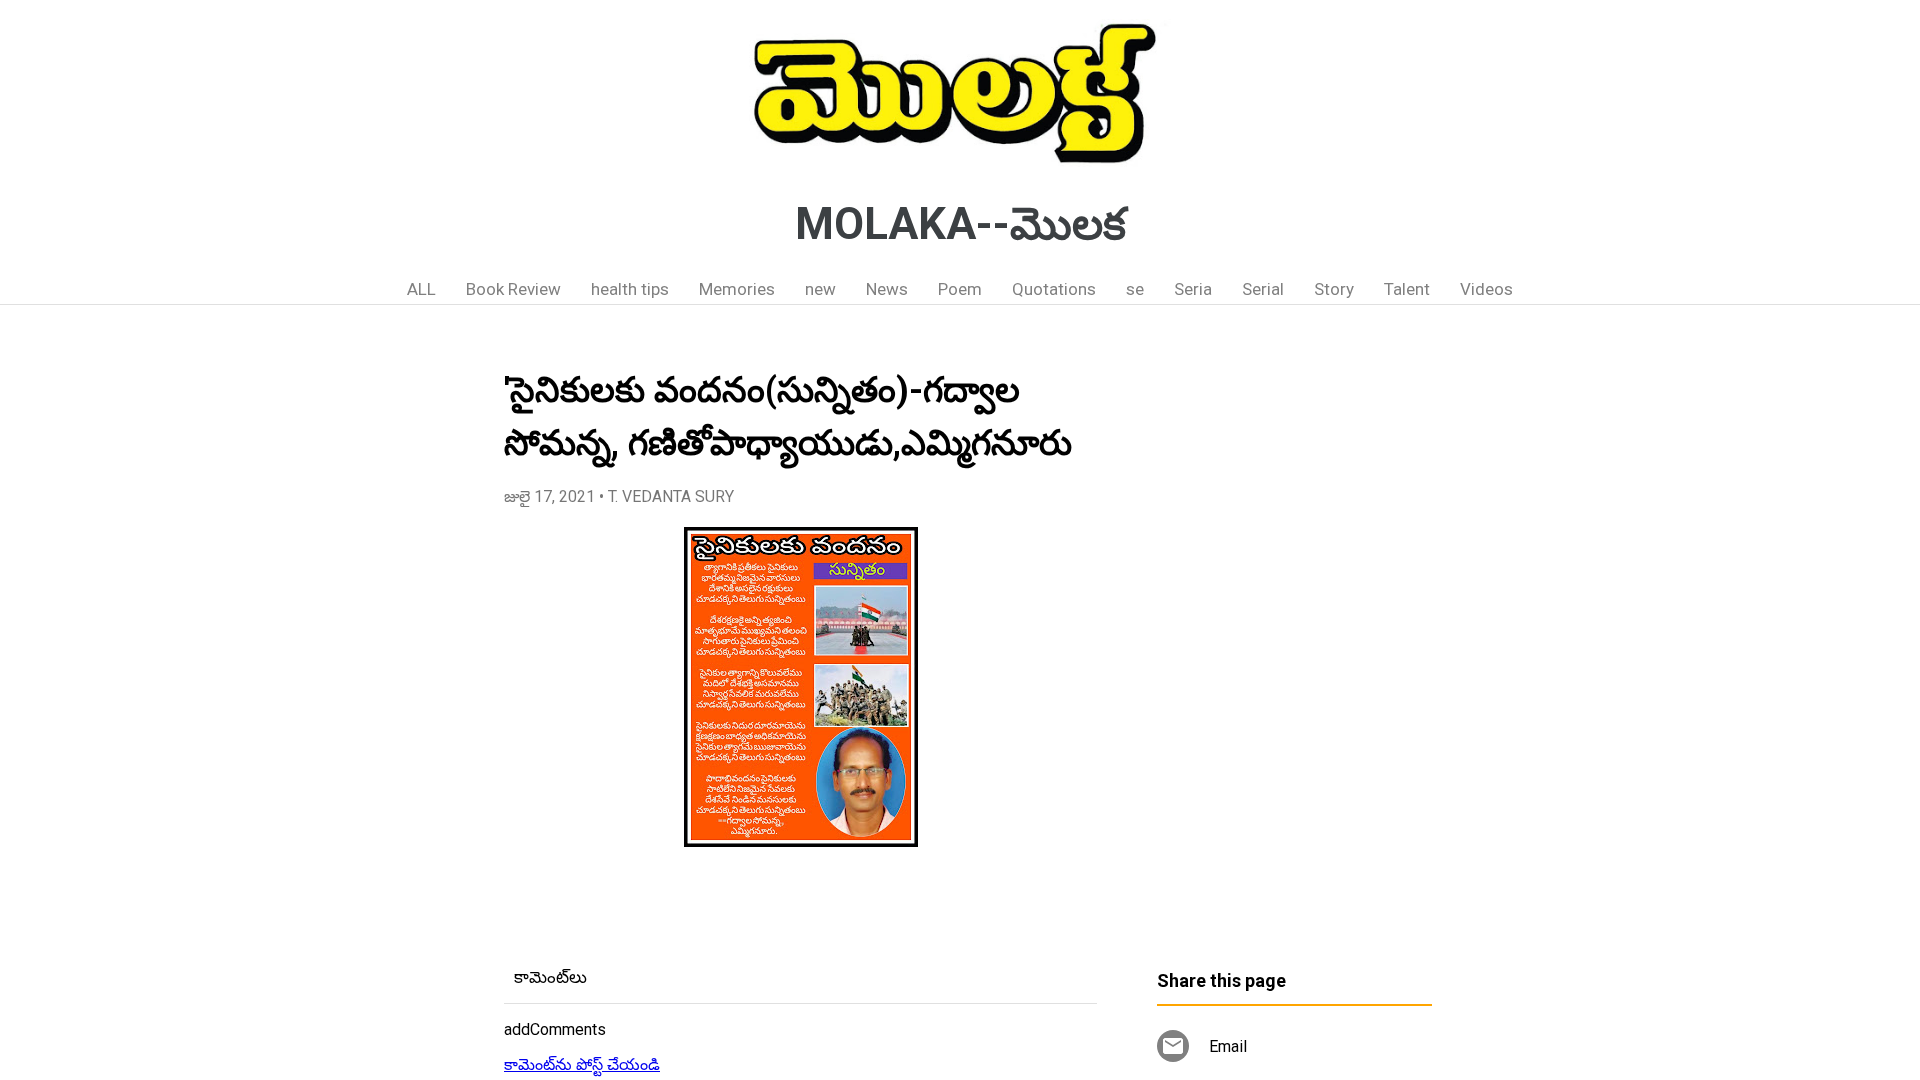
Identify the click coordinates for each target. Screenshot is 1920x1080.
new (820, 289)
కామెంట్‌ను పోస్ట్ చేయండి (582, 1064)
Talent (1407, 289)
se (1135, 289)
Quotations (1054, 289)
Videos (1486, 289)
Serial (1263, 289)
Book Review (513, 289)
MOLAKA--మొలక (960, 224)
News (887, 289)
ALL (421, 289)
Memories (737, 289)
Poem (960, 289)
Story (1334, 289)
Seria (1193, 289)
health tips (630, 289)
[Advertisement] (1294, 645)
